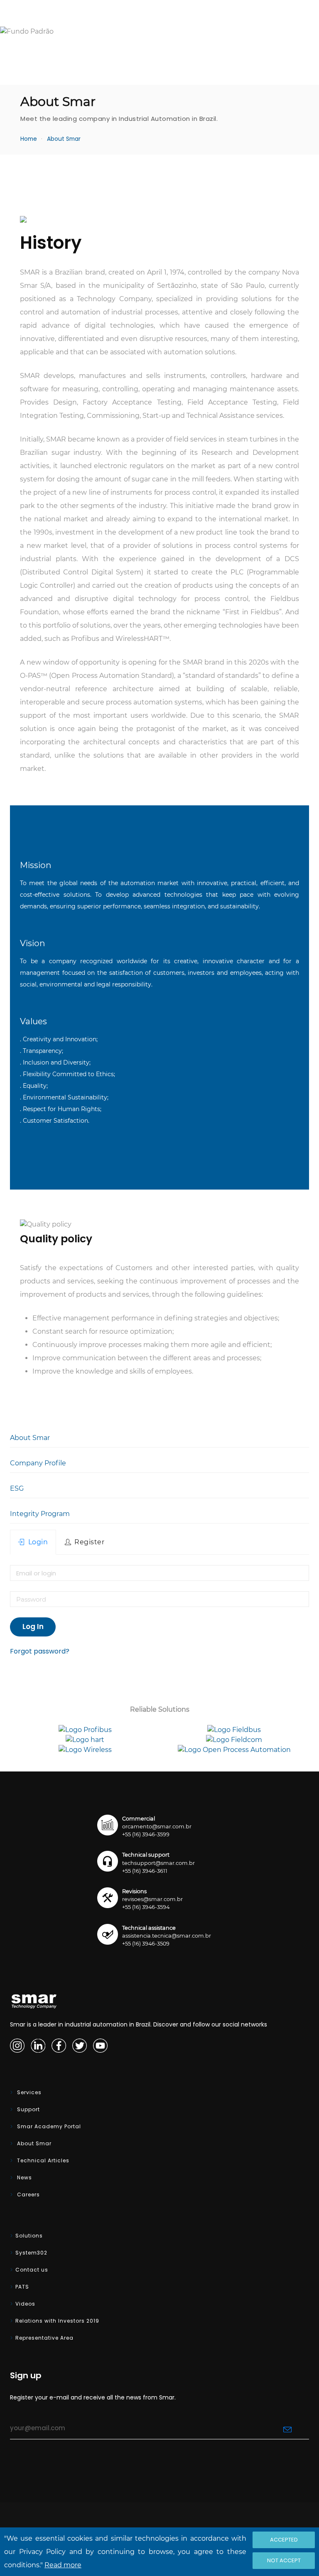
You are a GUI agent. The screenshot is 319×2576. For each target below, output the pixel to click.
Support (28, 2109)
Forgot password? (40, 1651)
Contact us (32, 2270)
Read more (63, 2565)
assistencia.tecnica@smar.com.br (167, 1936)
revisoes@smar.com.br (152, 1899)
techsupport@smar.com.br (158, 1863)
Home (29, 139)
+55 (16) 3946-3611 (145, 1871)
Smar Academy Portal (48, 2126)
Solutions (29, 2236)
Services (28, 2092)
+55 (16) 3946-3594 (146, 1907)
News (24, 2177)
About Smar (33, 2143)
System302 (31, 2253)
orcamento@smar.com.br (157, 1827)
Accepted (284, 2540)
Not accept (284, 2560)
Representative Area (44, 2338)
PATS (22, 2287)
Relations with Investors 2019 (57, 2321)
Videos (25, 2304)
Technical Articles (42, 2160)
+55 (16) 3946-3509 (146, 1944)
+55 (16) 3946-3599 (146, 1834)
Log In (33, 1627)
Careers (28, 2195)
